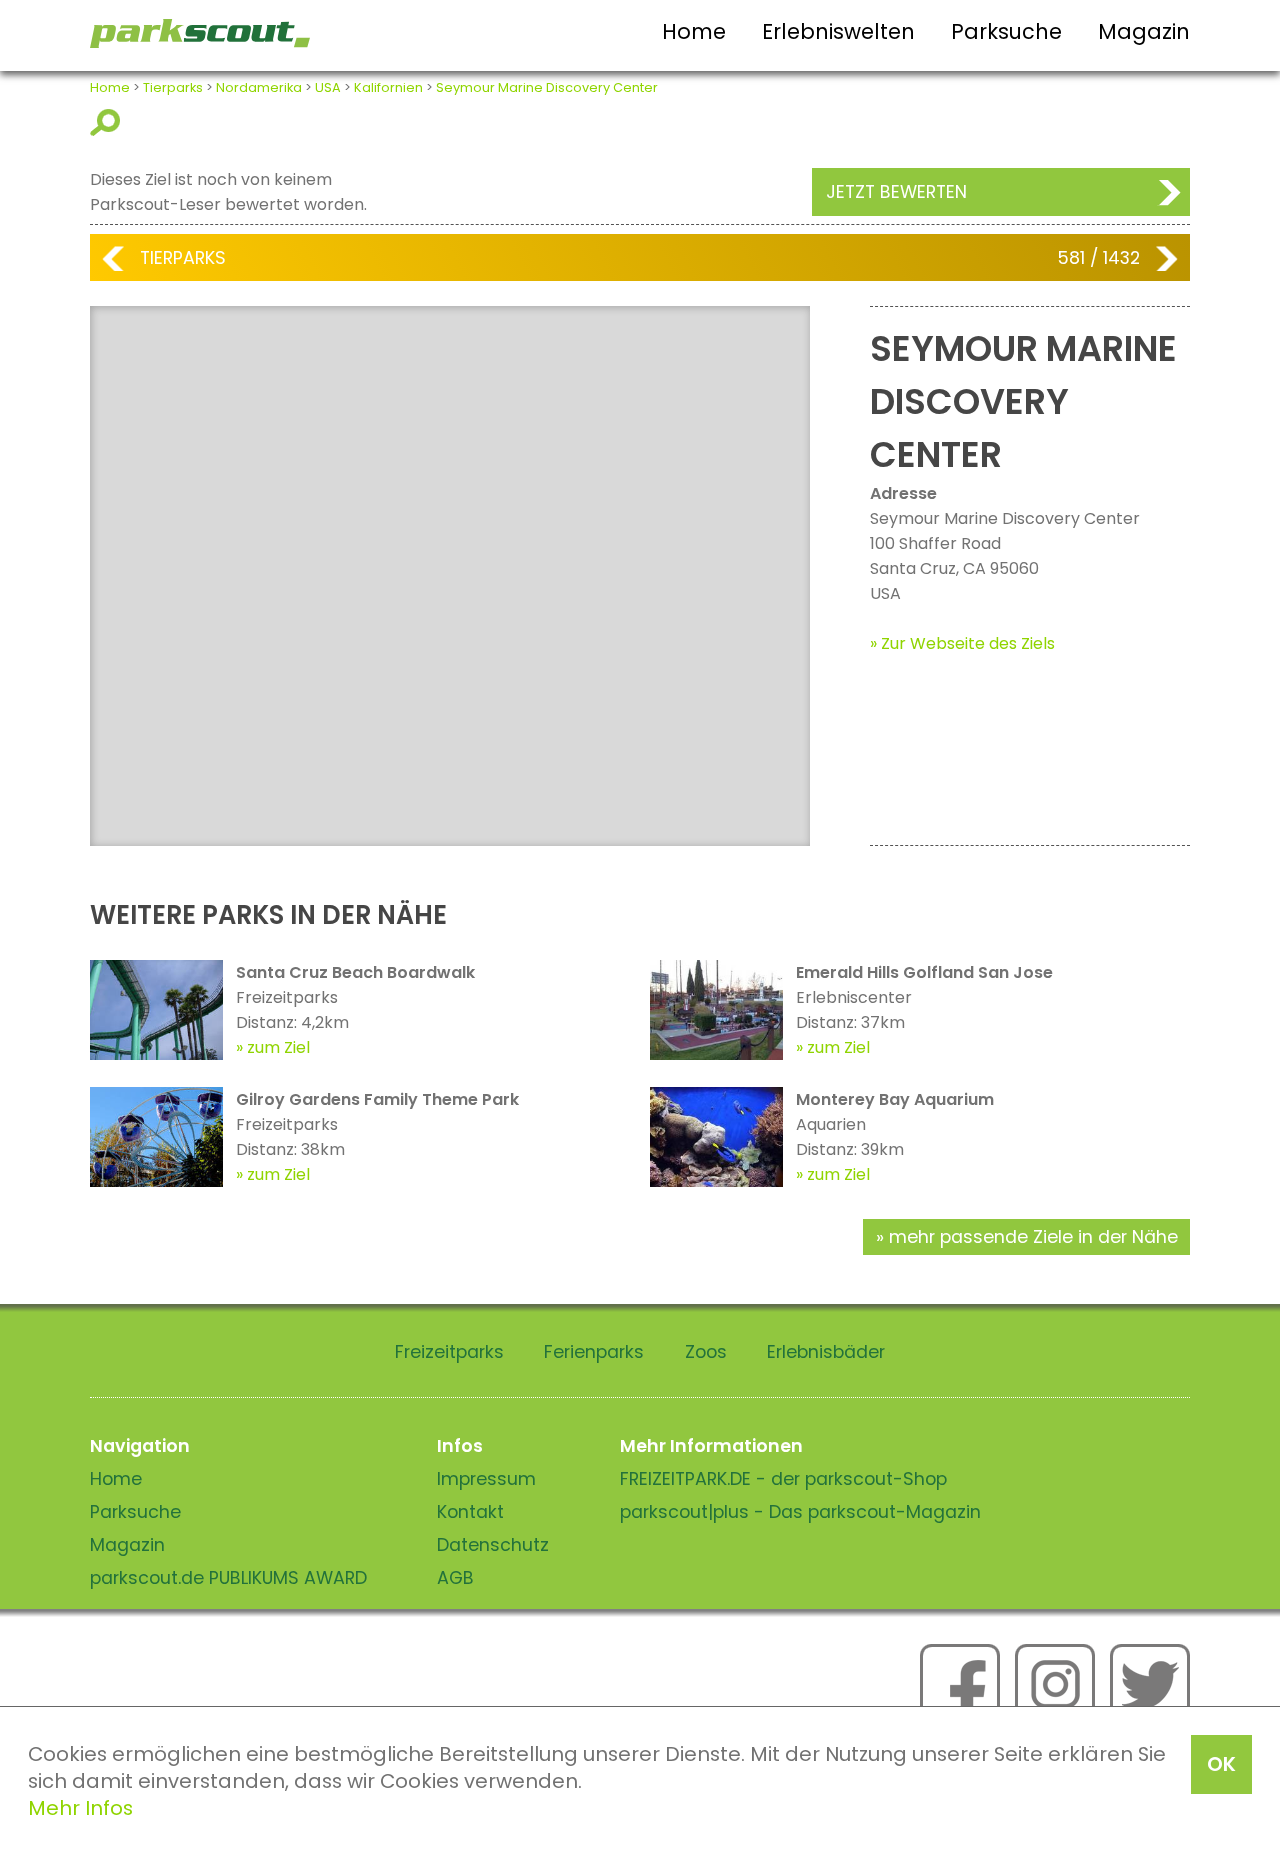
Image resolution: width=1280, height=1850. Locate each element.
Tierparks (173, 87)
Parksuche (1006, 31)
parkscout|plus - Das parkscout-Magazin (800, 1512)
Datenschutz (493, 1545)
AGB (455, 1578)
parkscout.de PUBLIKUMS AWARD (228, 1578)
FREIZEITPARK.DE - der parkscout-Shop (783, 1479)
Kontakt (470, 1512)
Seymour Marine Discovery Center (547, 87)
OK (1221, 1764)
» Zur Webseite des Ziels (962, 643)
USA (328, 87)
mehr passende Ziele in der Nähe (1033, 1237)
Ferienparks (594, 1352)
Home (694, 31)
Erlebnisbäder (826, 1352)
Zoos (706, 1352)
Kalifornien (388, 87)
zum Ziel (278, 1047)
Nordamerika (259, 87)
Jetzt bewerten (896, 192)
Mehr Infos (80, 1808)
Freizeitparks (449, 1352)
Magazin (1144, 31)
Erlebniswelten (838, 31)
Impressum (486, 1479)
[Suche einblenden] (108, 122)
